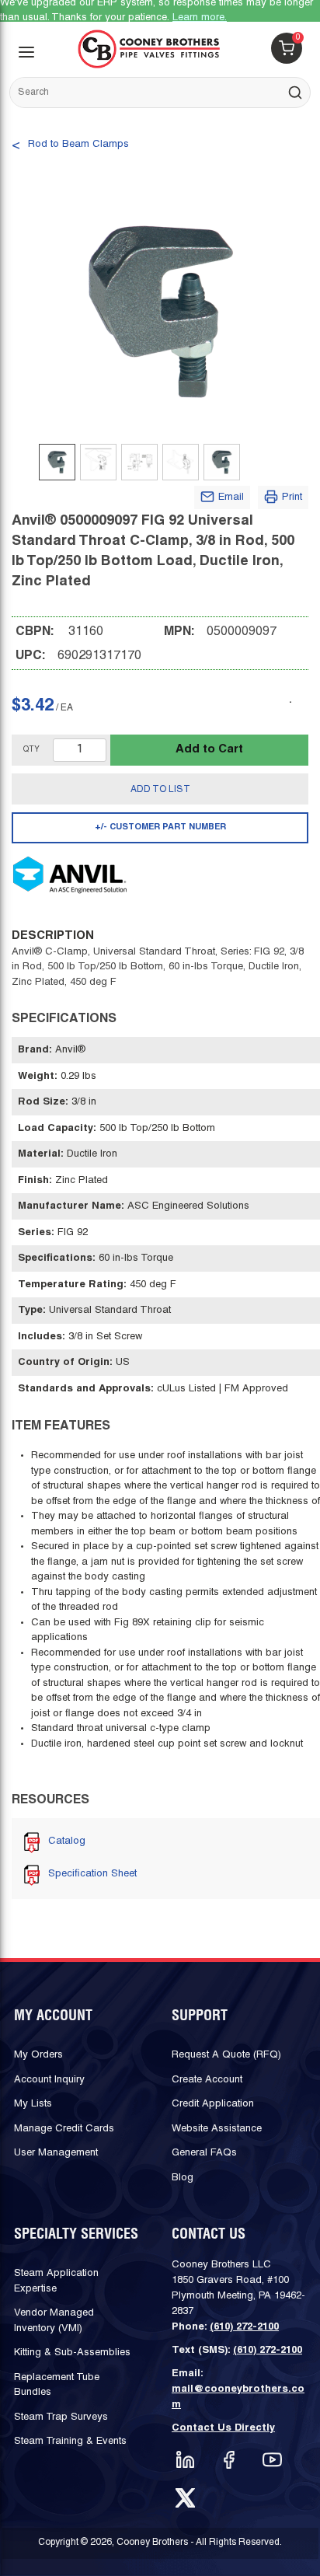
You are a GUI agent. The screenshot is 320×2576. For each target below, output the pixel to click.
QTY (31, 750)
